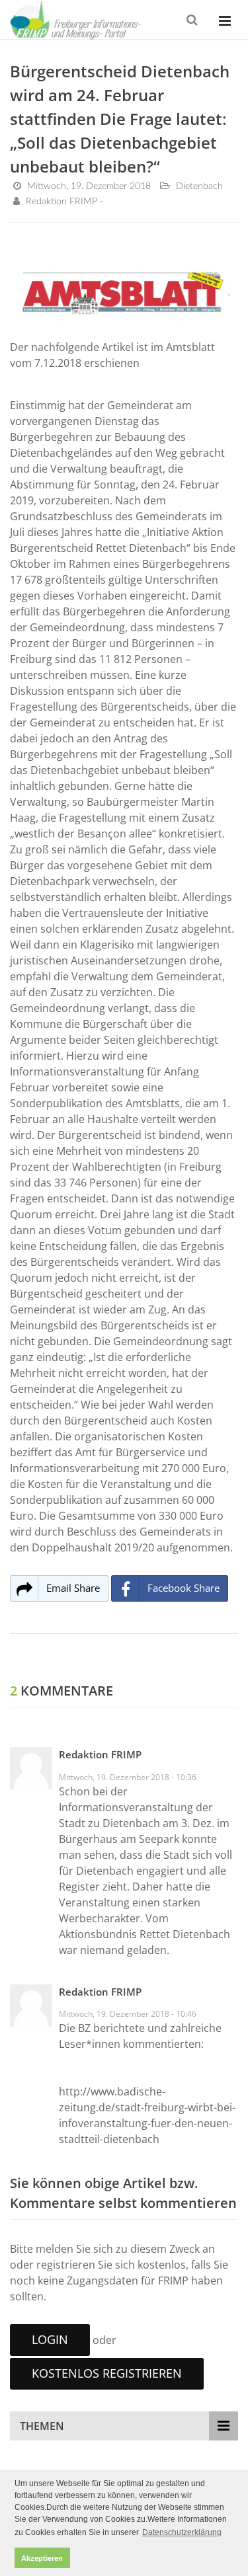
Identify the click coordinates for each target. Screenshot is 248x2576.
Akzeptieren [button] (42, 2558)
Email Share (73, 1588)
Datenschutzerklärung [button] (182, 2532)
